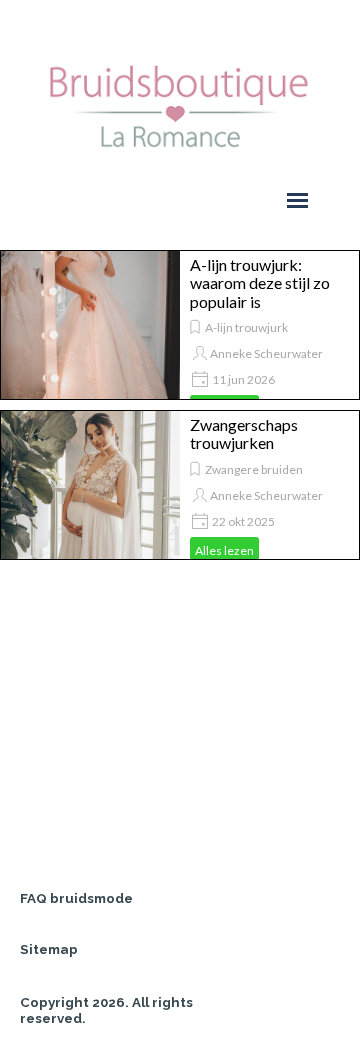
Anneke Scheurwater (266, 353)
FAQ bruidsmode (76, 898)
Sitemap (49, 949)
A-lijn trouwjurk (246, 327)
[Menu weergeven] (297, 200)
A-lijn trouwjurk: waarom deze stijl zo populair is (260, 283)
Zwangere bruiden (254, 469)
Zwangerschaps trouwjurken (244, 433)
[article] (180, 325)
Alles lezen (224, 550)
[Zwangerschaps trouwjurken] (90, 485)
